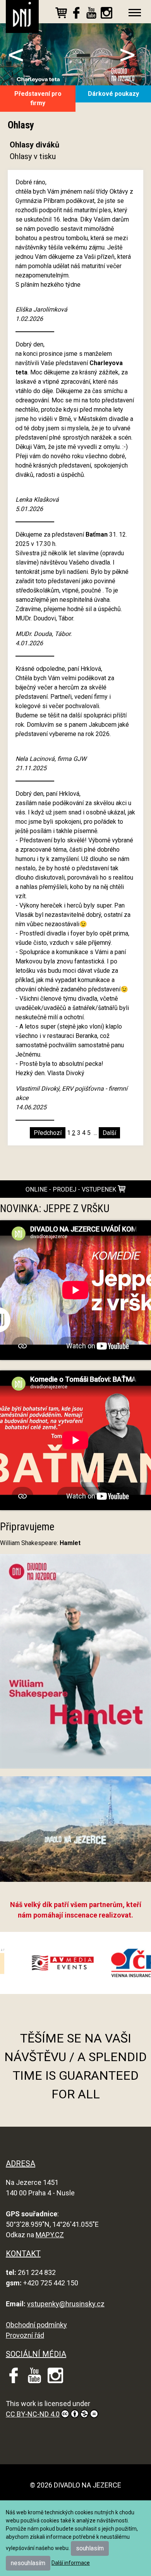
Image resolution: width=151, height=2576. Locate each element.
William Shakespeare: (40, 1543)
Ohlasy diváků (34, 145)
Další (109, 1133)
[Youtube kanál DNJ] (91, 14)
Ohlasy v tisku (33, 156)
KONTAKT (23, 2254)
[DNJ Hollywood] (75, 1832)
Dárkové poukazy (113, 94)
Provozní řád (25, 2335)
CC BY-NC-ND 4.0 (33, 2414)
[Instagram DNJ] (106, 14)
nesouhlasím (28, 2563)
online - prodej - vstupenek (72, 1189)
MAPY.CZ (50, 2235)
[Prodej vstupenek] (61, 14)
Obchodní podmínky (36, 2325)
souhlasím (90, 2548)
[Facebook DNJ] (76, 14)
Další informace (71, 2563)
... (95, 1133)
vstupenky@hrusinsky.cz (66, 2304)
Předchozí (48, 1133)
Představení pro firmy (38, 98)
